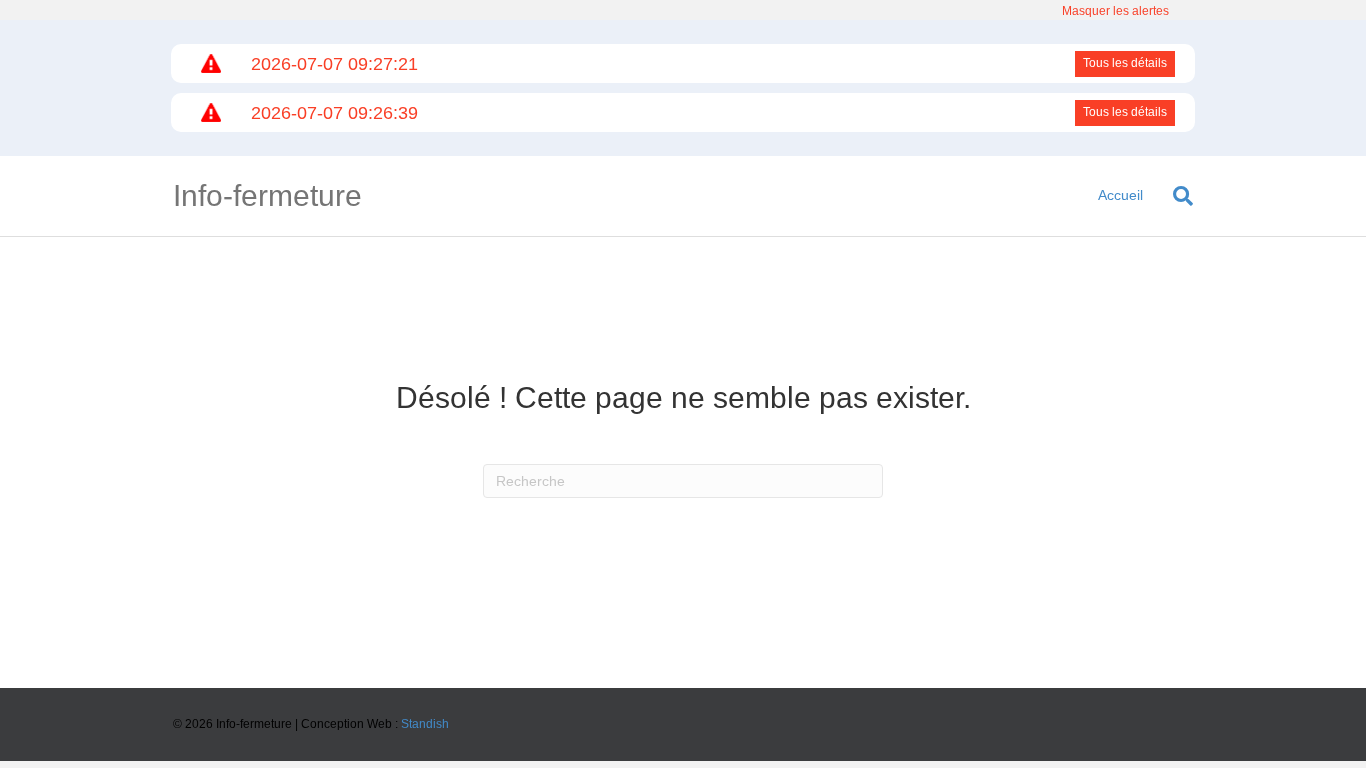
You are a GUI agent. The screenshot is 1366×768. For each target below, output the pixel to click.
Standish (425, 724)
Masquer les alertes (1115, 11)
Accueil (1120, 195)
